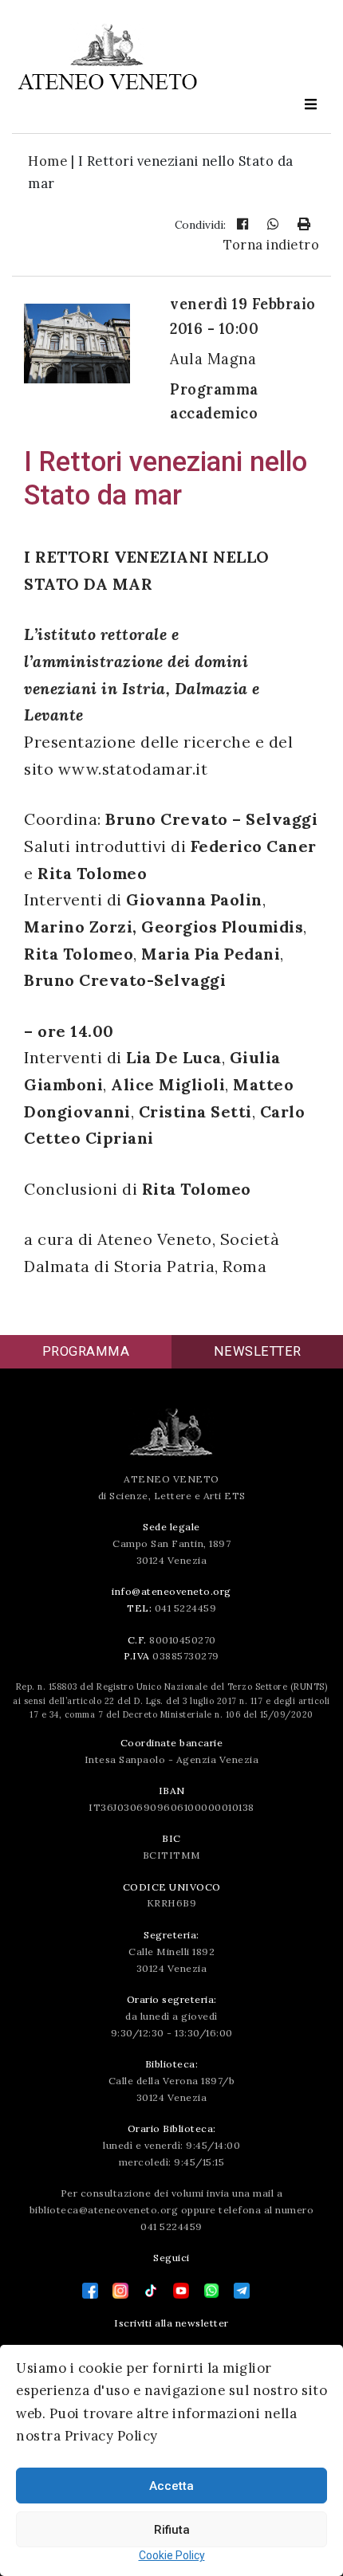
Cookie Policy (172, 2555)
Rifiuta (172, 2530)
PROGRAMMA (86, 1351)
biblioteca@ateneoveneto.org (104, 2210)
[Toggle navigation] (310, 105)
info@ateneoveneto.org (171, 1591)
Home (47, 161)
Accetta (171, 2486)
